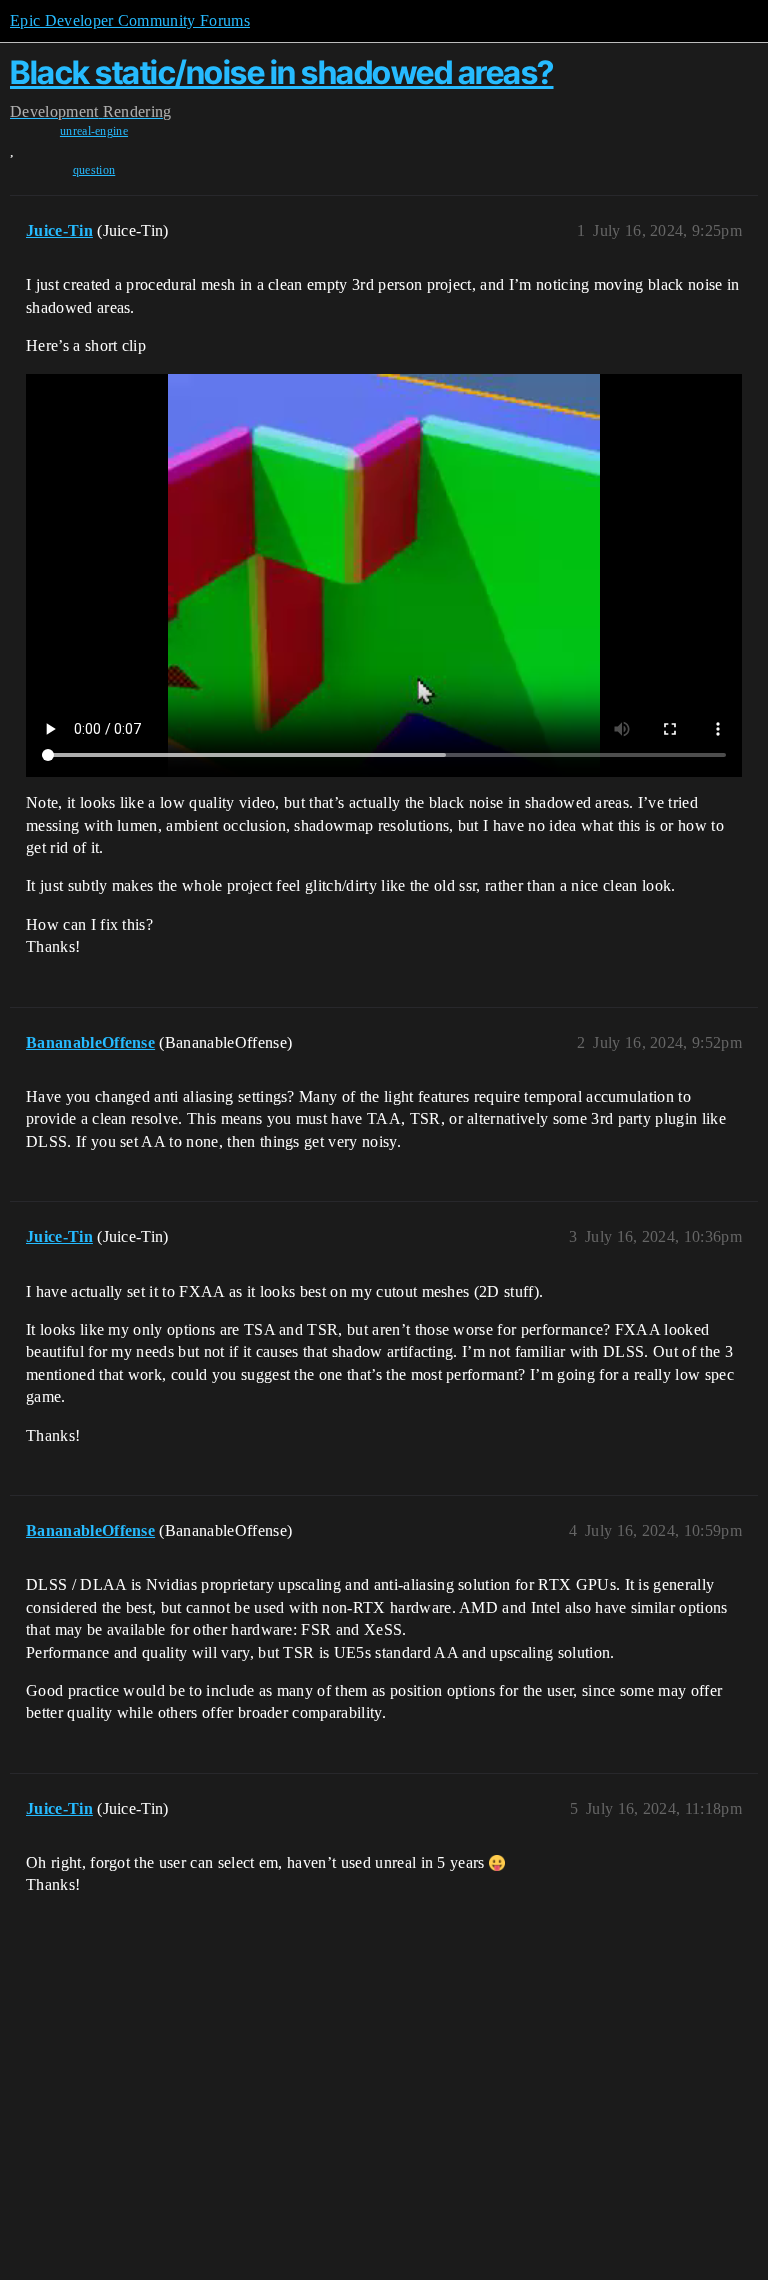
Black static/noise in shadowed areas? (282, 72)
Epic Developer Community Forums (130, 20)
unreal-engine (94, 131)
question (94, 170)
